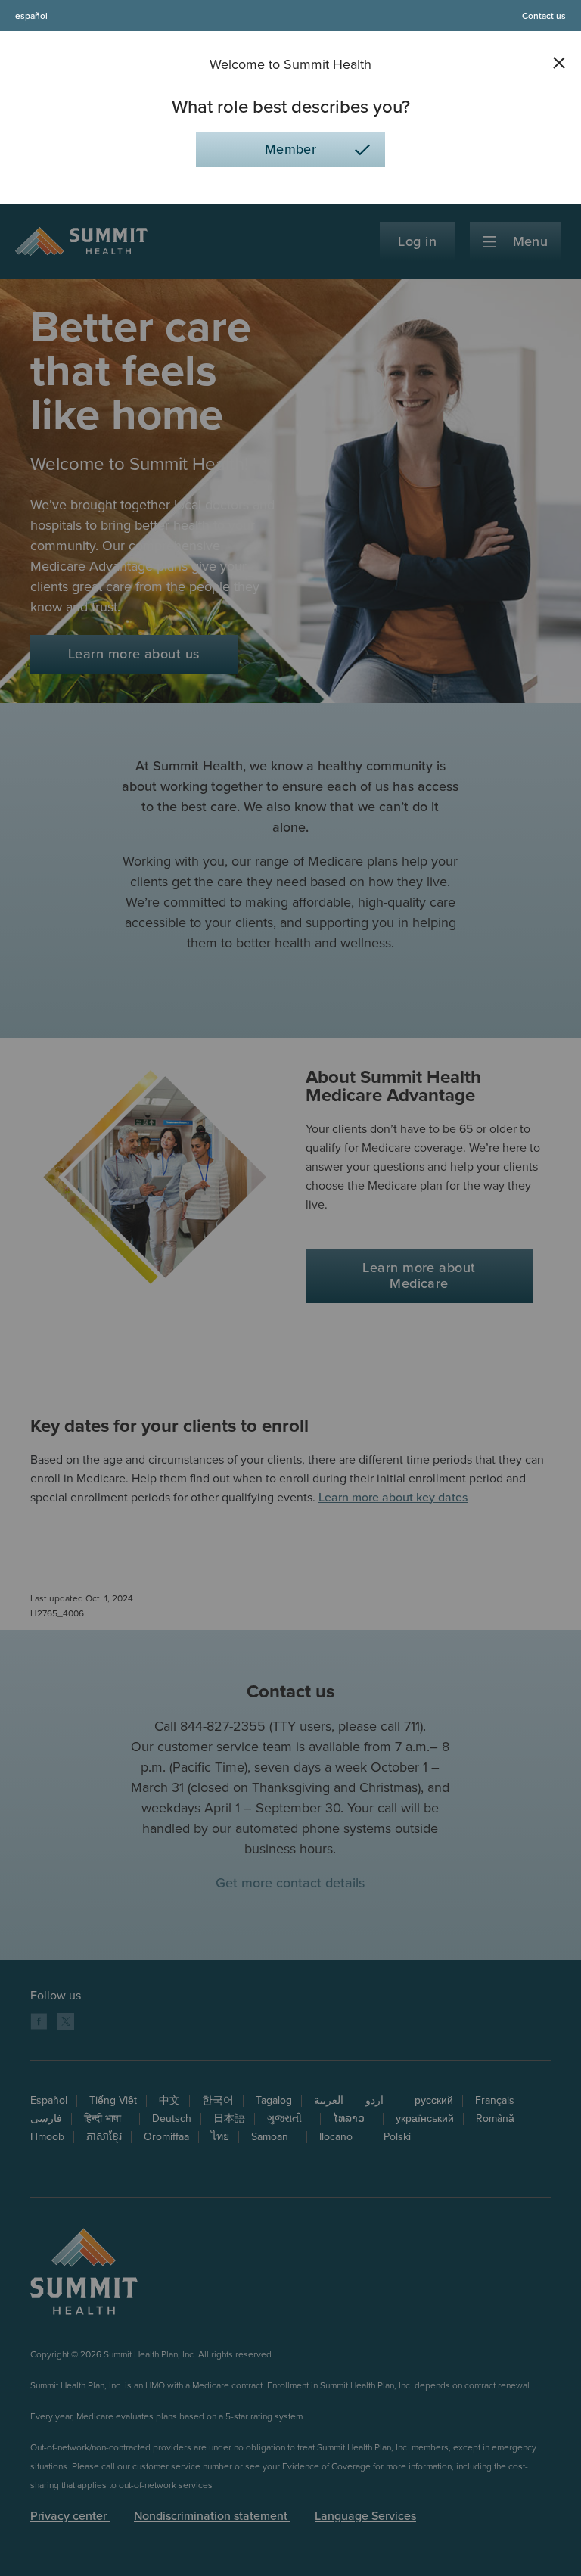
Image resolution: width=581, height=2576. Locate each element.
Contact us (544, 16)
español (31, 16)
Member (291, 149)
